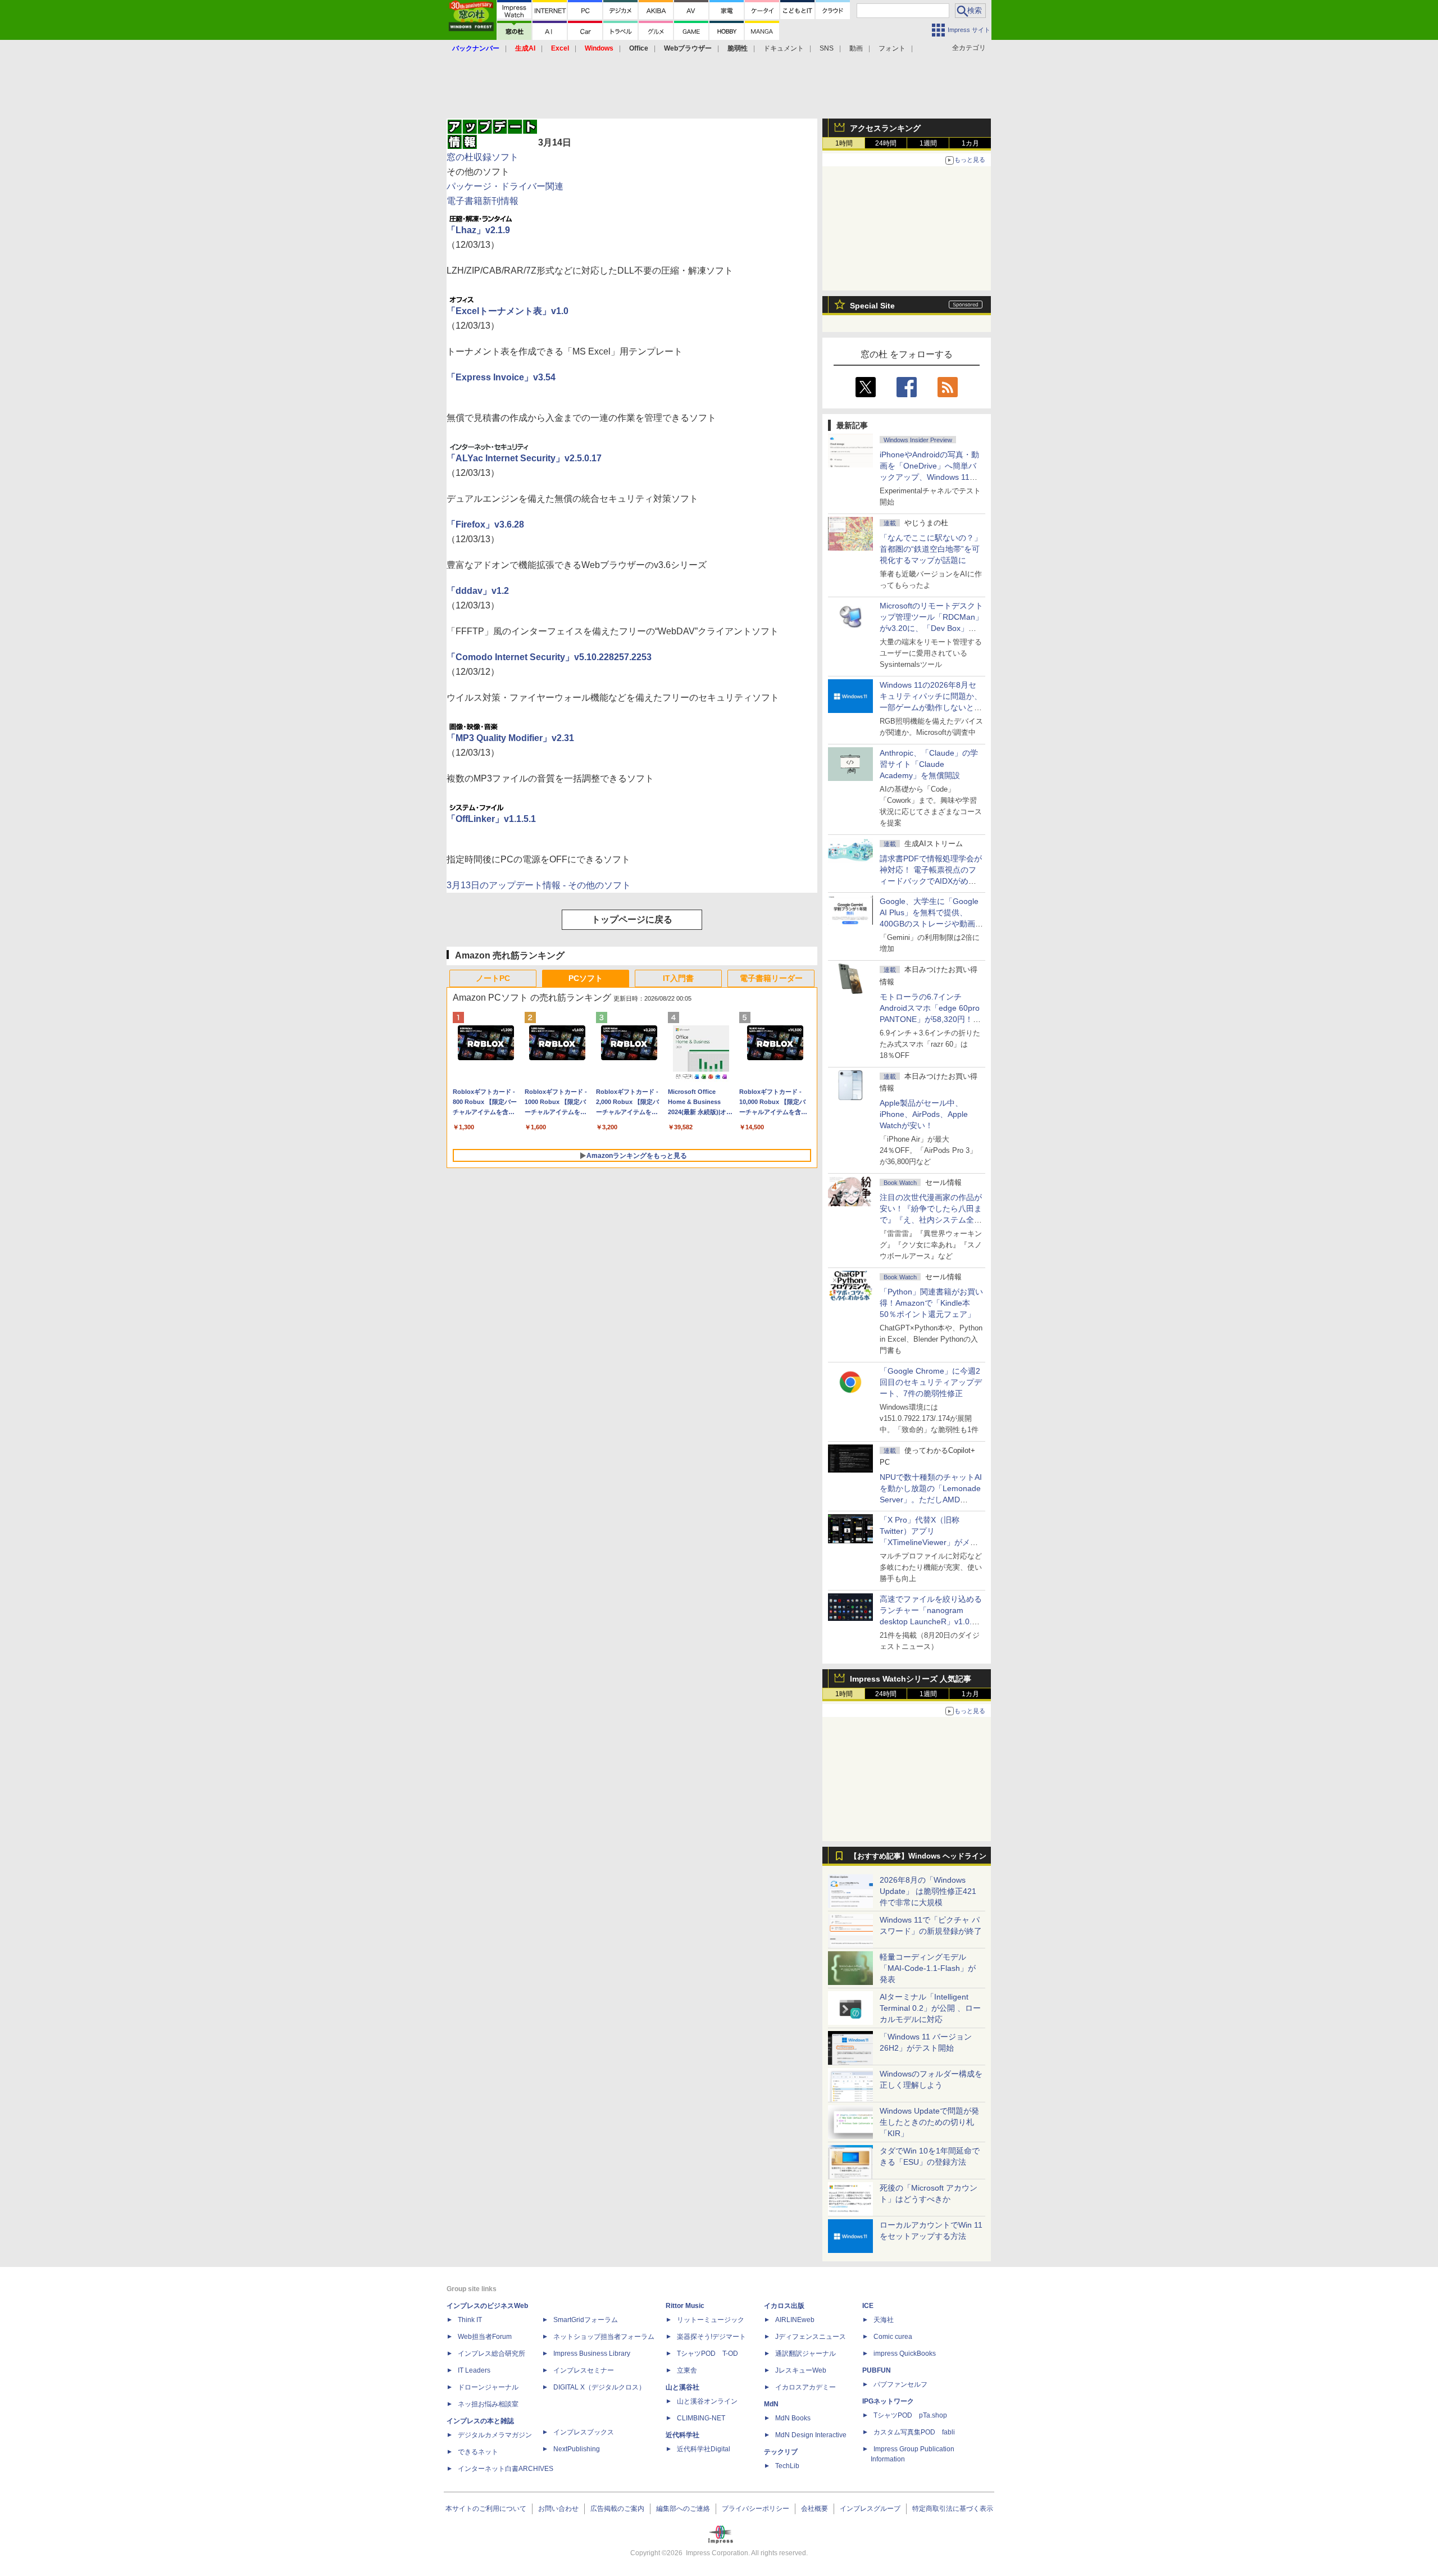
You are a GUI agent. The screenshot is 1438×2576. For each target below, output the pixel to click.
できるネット (478, 2452)
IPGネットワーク (888, 2401)
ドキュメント (784, 48)
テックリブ (781, 2452)
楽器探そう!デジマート (711, 2337)
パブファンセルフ (900, 2384)
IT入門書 (678, 978)
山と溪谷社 (682, 2387)
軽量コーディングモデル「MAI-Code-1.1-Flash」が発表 (928, 1968)
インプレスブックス (584, 2432)
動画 (856, 48)
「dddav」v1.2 (478, 591)
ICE (868, 2306)
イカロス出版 (784, 2306)
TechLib (787, 2466)
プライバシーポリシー (756, 2509)
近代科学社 (682, 2435)
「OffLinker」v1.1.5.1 (491, 819)
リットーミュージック (711, 2320)
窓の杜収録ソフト (483, 157)
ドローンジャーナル (488, 2387)
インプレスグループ (870, 2509)
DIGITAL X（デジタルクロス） (599, 2387)
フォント (892, 48)
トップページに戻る (632, 919)
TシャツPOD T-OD (707, 2354)
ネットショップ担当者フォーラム (604, 2337)
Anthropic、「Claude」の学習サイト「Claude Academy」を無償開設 (929, 764)
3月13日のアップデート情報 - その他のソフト (539, 885)
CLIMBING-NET (701, 2418)
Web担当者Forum (485, 2337)
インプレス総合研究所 (492, 2354)
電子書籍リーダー (771, 978)
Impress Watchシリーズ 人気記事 (911, 1679)
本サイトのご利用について (486, 2509)
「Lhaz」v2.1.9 (478, 230)
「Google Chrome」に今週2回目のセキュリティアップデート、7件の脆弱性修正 (931, 1382)
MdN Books (793, 2418)
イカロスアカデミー (806, 2387)
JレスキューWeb (801, 2370)
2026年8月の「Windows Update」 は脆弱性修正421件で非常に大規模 (928, 1891)
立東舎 (687, 2370)
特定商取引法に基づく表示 (953, 2509)
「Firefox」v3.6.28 (485, 524)
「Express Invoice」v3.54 (501, 377)
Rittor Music (685, 2306)
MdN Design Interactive (811, 2435)
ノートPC (493, 978)
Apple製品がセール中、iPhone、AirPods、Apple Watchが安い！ (924, 1114)
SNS (827, 48)
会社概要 (814, 2509)
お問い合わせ (558, 2509)
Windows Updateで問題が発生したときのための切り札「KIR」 (929, 2122)
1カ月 (970, 143)
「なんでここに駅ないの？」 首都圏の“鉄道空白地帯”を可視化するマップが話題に (935, 549)
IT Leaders (474, 2370)
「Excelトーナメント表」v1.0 (508, 311)
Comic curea (893, 2337)
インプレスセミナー (584, 2370)
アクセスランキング (885, 128)
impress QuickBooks (905, 2354)
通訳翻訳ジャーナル (806, 2354)
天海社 (884, 2320)
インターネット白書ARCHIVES (506, 2469)
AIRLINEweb (795, 2320)
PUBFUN (877, 2370)
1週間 (928, 143)
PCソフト (586, 978)
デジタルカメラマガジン (495, 2435)
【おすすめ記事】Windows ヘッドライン (918, 1856)
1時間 (844, 143)
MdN (771, 2404)
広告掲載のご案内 (617, 2509)
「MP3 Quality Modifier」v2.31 (510, 738)
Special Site (872, 306)
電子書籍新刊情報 (483, 201)
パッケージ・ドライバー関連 (505, 186)
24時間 (886, 143)
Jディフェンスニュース (811, 2337)
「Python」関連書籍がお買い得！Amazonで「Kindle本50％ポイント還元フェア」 (931, 1303)
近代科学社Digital (704, 2449)
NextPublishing (577, 2449)
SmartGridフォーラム (586, 2320)
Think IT (470, 2320)
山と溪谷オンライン (707, 2401)
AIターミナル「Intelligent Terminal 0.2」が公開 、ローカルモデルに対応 (930, 2008)
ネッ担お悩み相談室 (488, 2404)
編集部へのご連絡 (683, 2509)
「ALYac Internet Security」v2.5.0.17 (524, 458)
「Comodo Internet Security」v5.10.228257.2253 (549, 657)
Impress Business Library (592, 2354)
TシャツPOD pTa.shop (910, 2415)
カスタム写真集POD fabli (914, 2432)
